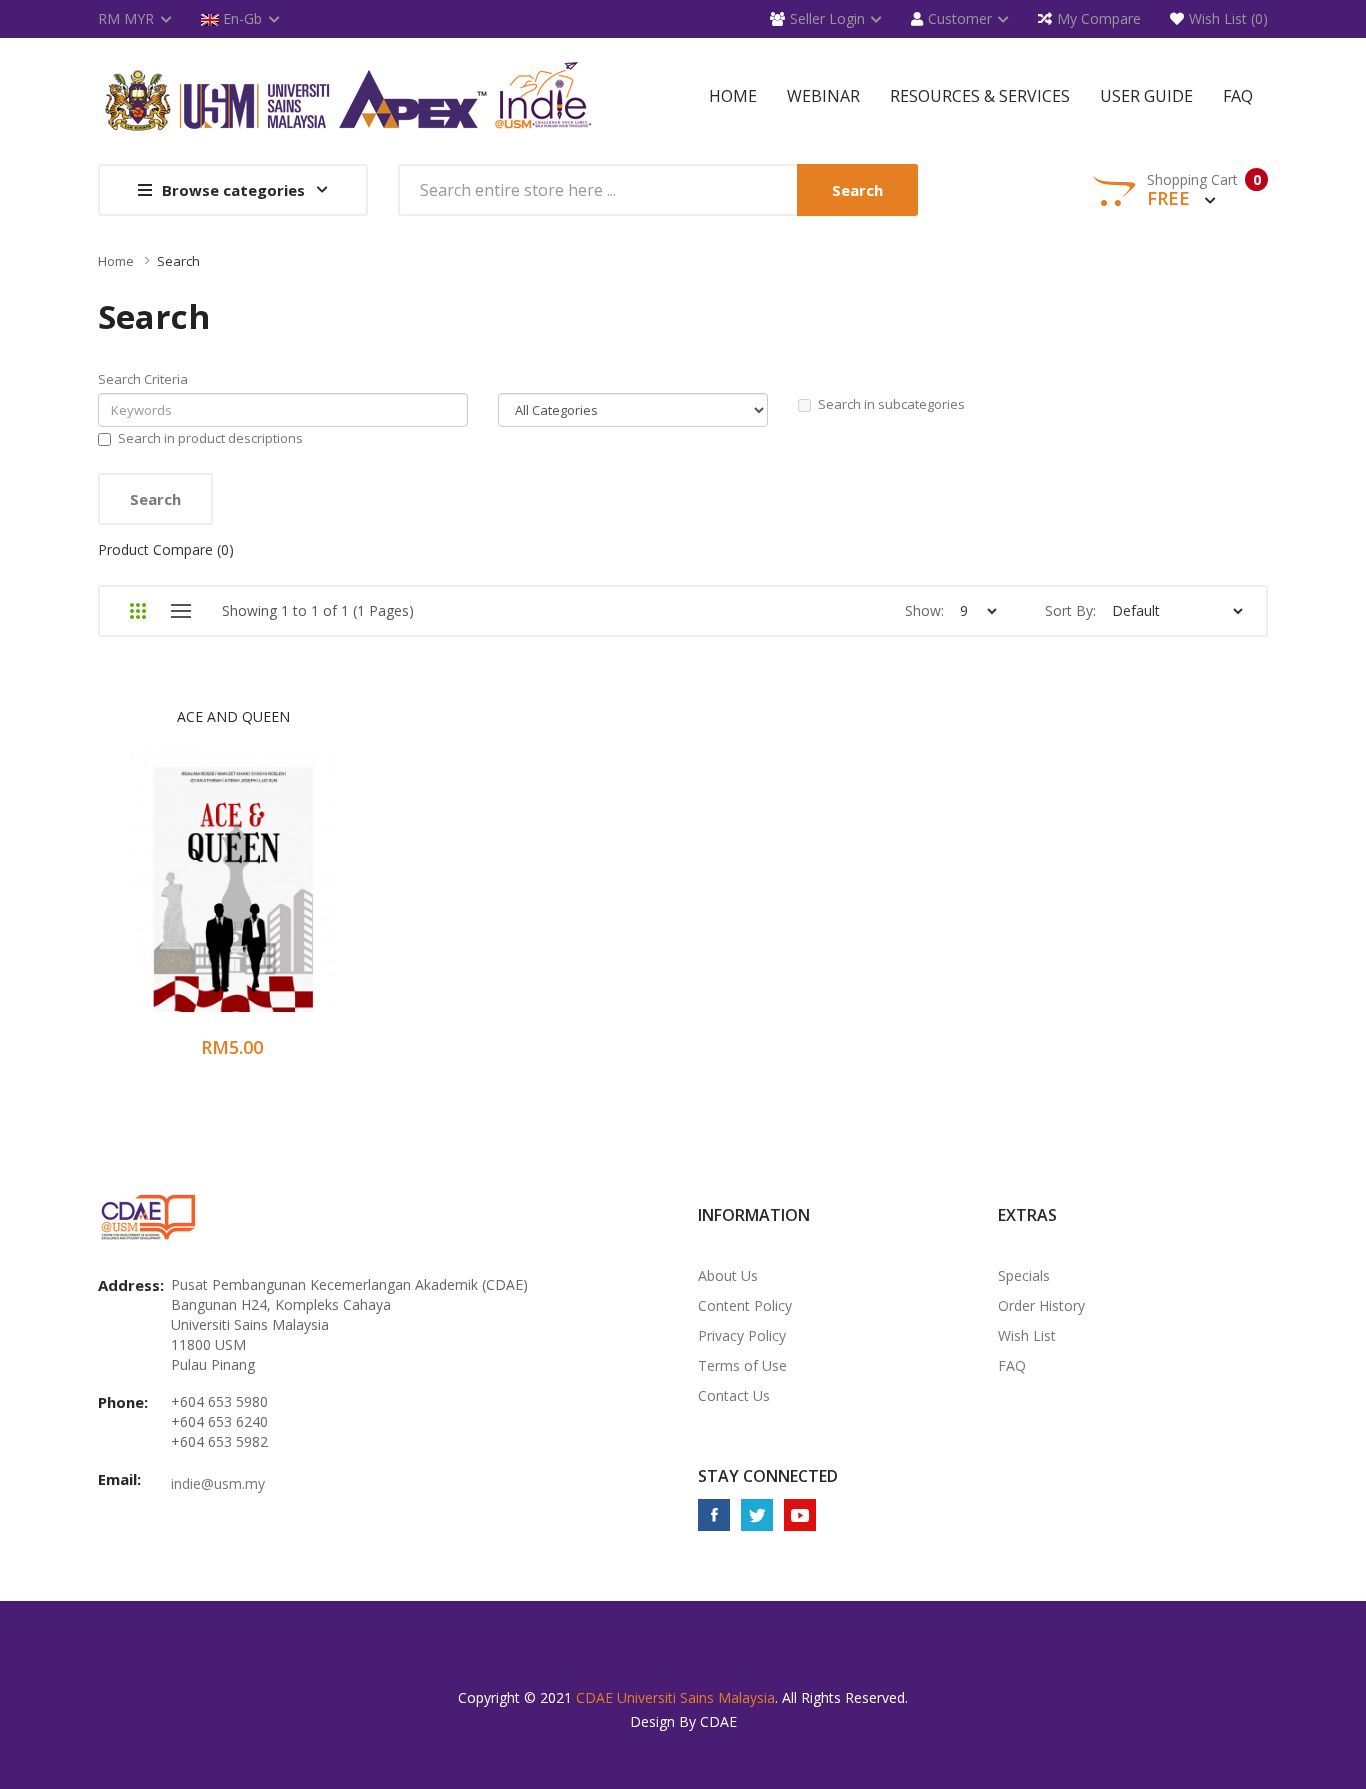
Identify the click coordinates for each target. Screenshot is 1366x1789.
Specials (1024, 1275)
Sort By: (1070, 610)
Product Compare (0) (166, 549)
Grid (137, 611)
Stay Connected (768, 1476)
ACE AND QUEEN (233, 716)
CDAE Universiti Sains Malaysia (675, 1697)
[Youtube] (800, 1515)
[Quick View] (312, 890)
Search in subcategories (891, 404)
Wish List (1027, 1335)
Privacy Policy (742, 1335)
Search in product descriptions (210, 438)
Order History (1041, 1305)
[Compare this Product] (260, 890)
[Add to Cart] (154, 890)
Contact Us (734, 1395)
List (180, 611)
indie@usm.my (218, 1483)
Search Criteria (143, 379)
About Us (728, 1275)
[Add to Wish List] (207, 890)
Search (178, 261)
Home (116, 261)
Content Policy (745, 1305)
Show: (924, 610)
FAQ (1012, 1365)
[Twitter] (757, 1515)
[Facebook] (714, 1515)
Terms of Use (742, 1365)
